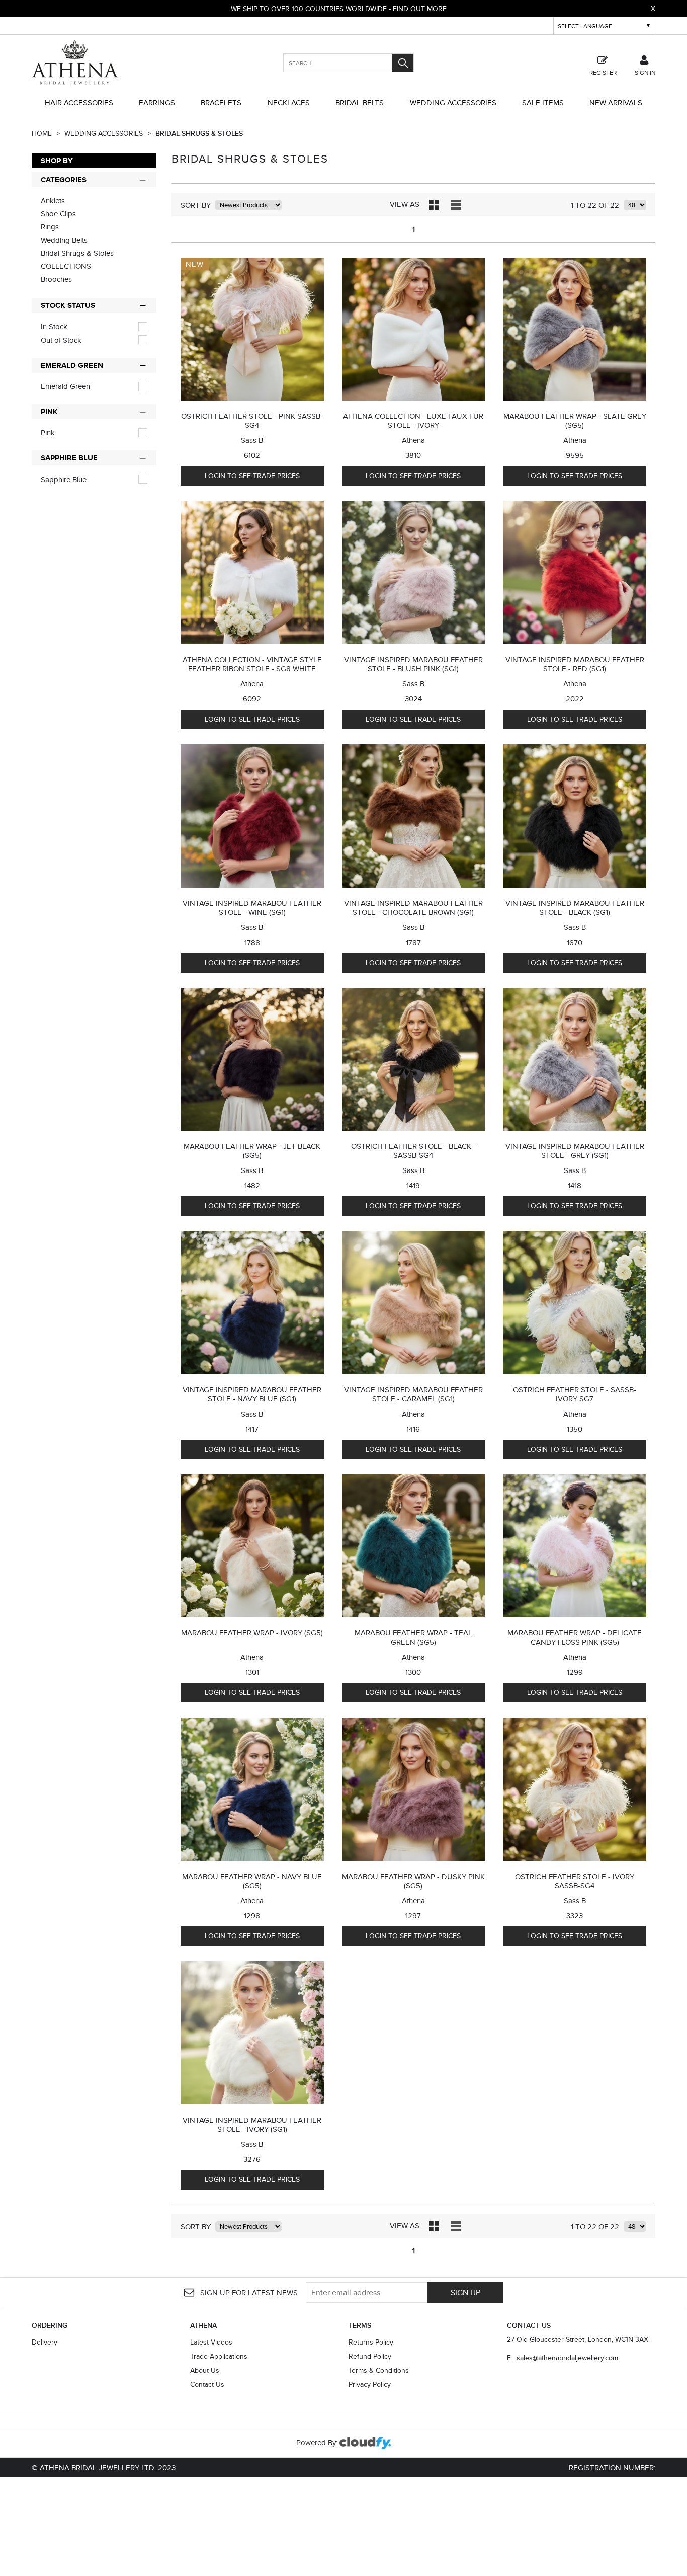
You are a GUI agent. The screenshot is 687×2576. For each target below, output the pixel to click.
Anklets (53, 201)
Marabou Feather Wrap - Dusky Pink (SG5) (413, 1881)
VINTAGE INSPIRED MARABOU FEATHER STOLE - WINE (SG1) (252, 908)
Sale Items (543, 102)
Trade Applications (219, 2356)
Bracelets (221, 102)
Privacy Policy (370, 2384)
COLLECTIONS (66, 266)
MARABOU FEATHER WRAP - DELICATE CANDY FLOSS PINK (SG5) (575, 1637)
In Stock (54, 327)
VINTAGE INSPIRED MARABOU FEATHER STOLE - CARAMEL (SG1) (413, 1394)
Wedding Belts (64, 240)
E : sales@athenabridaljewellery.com (563, 2358)
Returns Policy (371, 2342)
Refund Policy (370, 2356)
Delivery (45, 2342)
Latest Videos (211, 2342)
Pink (48, 433)
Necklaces (289, 102)
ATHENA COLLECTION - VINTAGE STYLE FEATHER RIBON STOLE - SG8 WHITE (252, 664)
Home (43, 133)
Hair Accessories (79, 102)
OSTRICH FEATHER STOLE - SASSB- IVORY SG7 (575, 1394)
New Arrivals (616, 102)
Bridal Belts (360, 102)
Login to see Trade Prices (252, 476)
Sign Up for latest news (248, 2292)
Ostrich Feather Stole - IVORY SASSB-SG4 (575, 1881)
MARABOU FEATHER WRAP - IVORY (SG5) (252, 1633)
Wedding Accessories (453, 102)
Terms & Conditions (379, 2370)
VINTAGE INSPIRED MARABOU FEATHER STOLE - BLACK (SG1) (575, 908)
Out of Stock (61, 340)
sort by (196, 205)
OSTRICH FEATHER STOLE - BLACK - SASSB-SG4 (413, 1151)
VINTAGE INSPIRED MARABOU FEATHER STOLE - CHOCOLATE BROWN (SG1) (413, 908)
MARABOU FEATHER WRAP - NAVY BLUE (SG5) (252, 1881)
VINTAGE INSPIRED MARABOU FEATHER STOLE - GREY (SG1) (575, 1151)
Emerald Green (65, 386)
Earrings (157, 102)
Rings (50, 227)
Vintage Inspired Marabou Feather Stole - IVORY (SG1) (252, 2124)
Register (603, 72)
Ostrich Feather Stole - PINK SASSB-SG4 (252, 420)
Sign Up (465, 2292)
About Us (205, 2370)
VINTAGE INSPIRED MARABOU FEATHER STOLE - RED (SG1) (575, 664)
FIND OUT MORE (420, 9)
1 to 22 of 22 (595, 205)
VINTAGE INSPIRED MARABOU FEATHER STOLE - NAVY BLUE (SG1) (252, 1394)
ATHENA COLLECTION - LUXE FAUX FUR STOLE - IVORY (413, 420)
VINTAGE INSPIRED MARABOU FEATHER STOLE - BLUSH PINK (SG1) (413, 664)
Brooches (56, 279)
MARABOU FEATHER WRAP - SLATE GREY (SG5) (575, 420)
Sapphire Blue (64, 480)
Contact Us (207, 2384)
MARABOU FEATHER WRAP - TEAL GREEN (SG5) (413, 1637)
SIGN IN (645, 72)
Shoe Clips (58, 214)
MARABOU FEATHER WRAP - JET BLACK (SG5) (252, 1151)
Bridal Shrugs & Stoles (199, 133)
